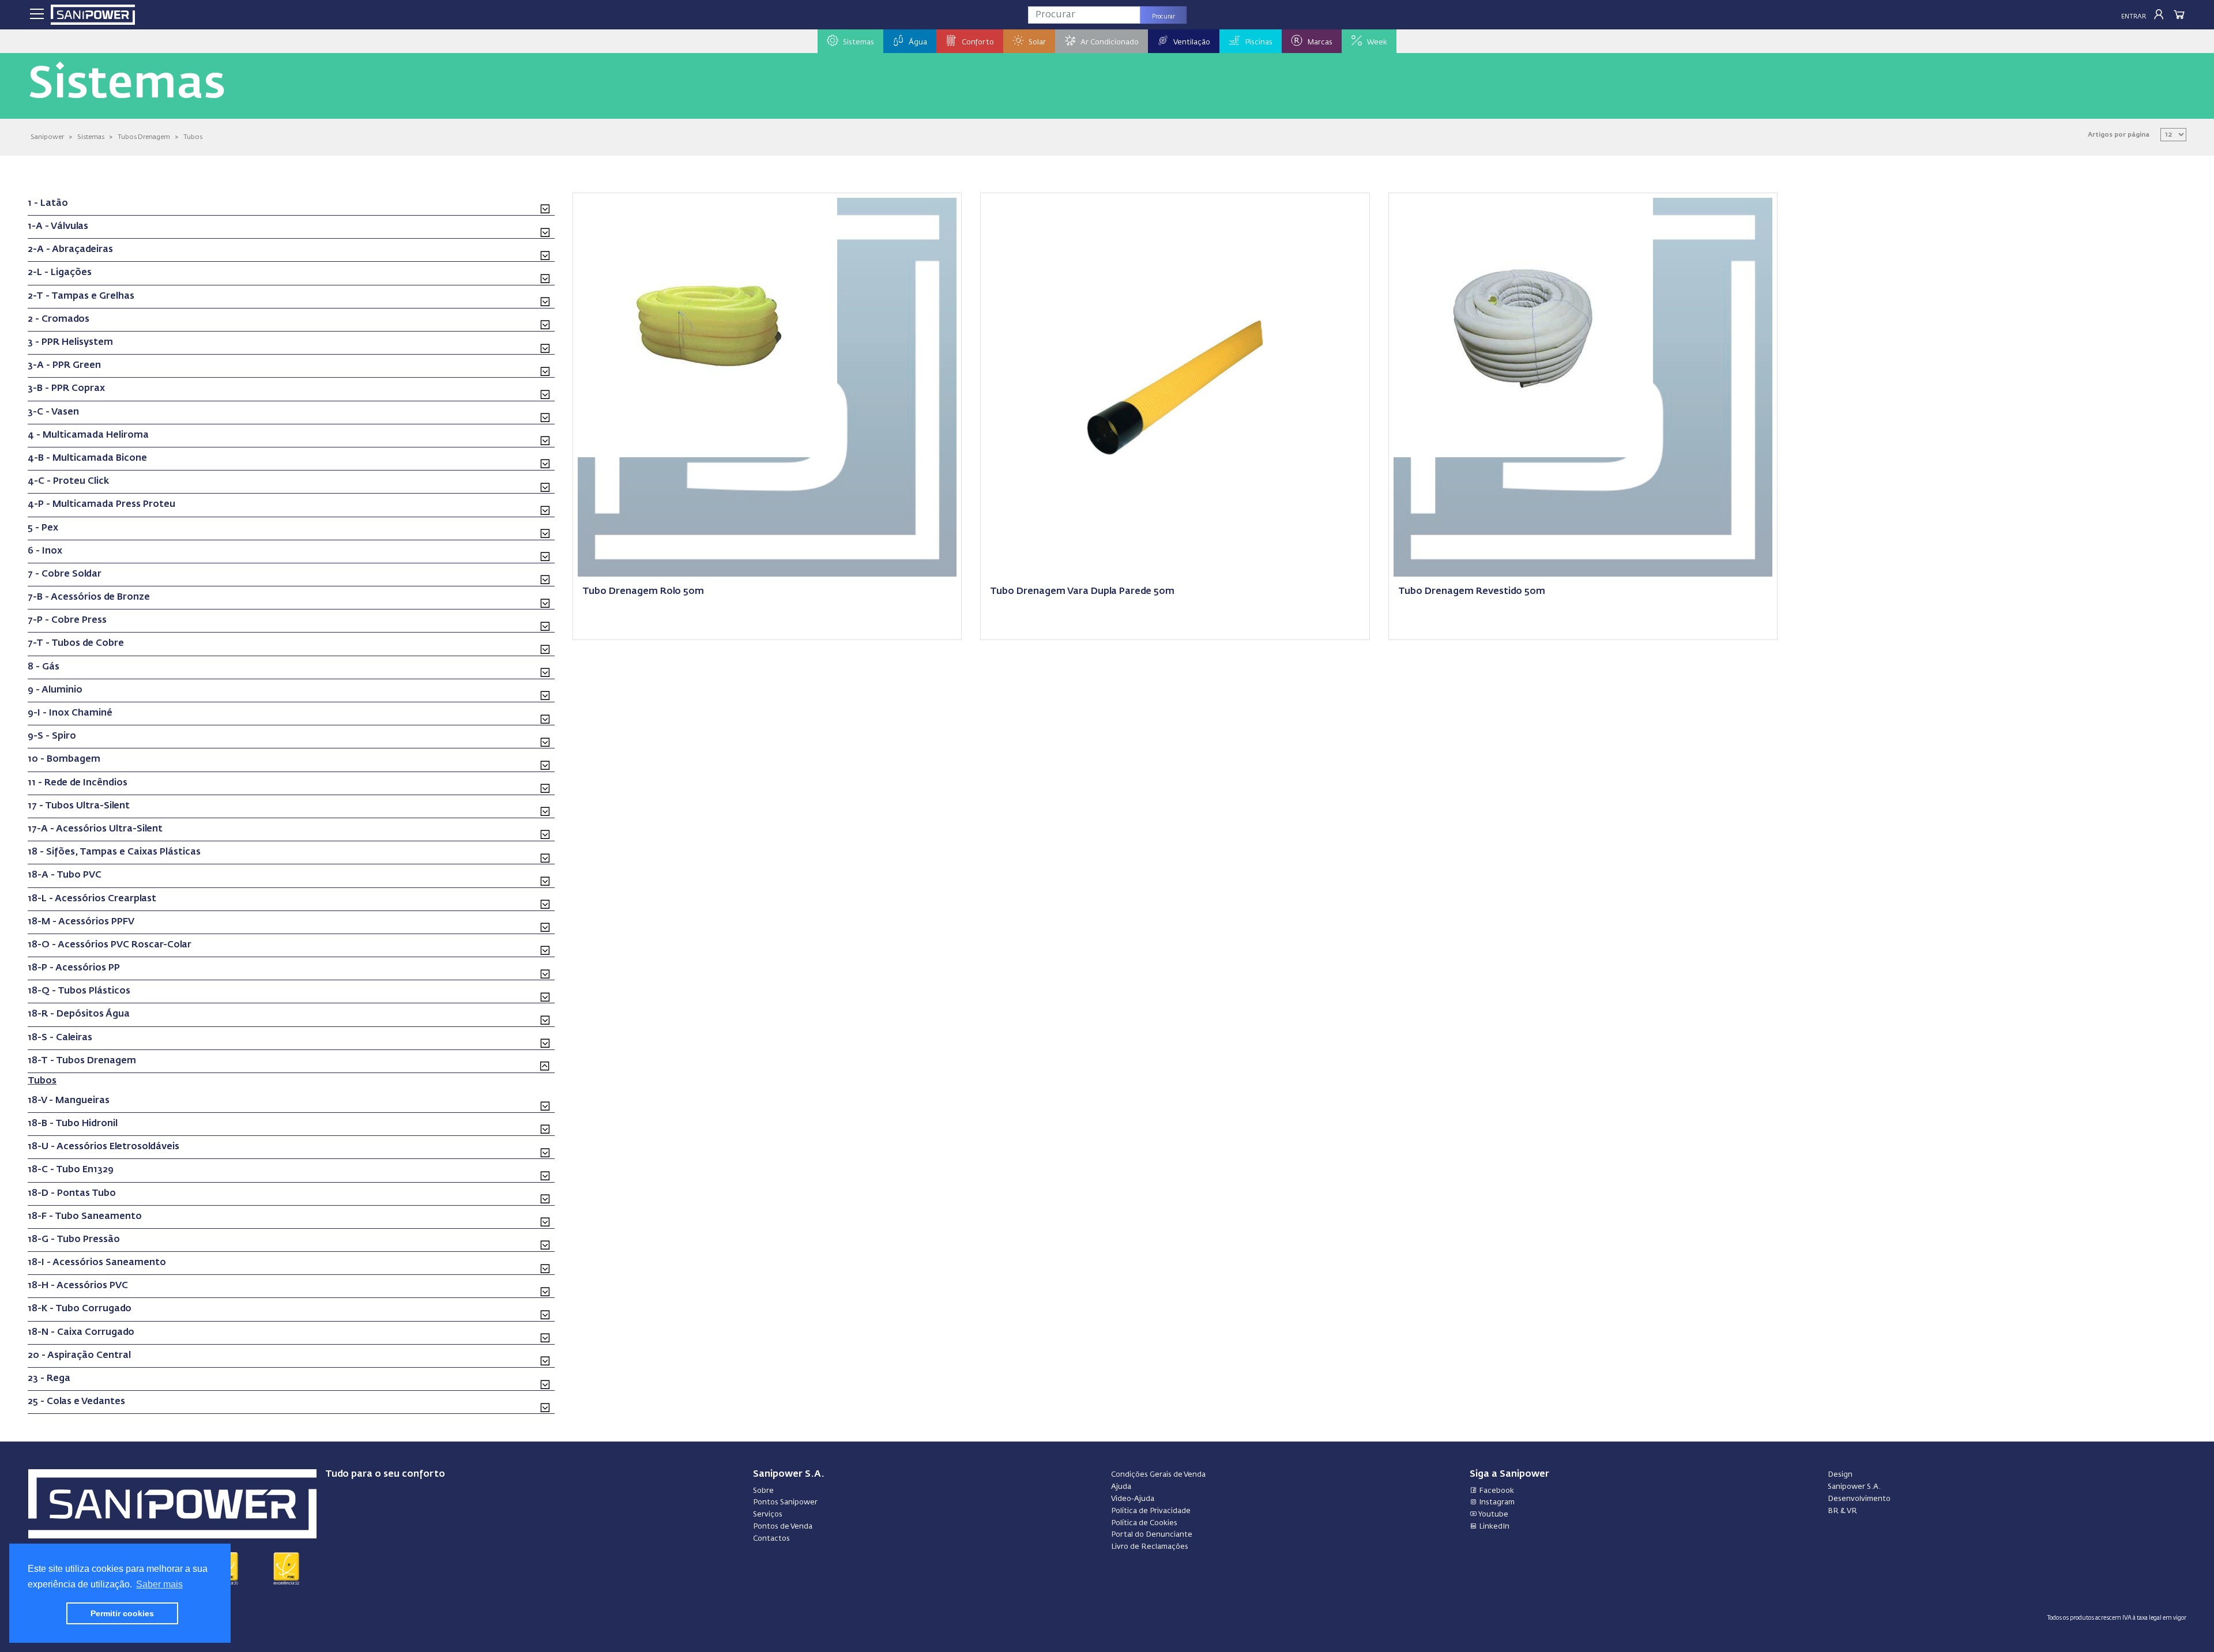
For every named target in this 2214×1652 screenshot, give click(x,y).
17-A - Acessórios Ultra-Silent (95, 829)
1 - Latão (48, 204)
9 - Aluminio (55, 690)
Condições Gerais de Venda (1158, 1475)
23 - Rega (49, 1379)
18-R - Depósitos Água (79, 1014)
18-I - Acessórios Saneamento (97, 1263)
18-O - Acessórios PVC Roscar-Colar (110, 945)
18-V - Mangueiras (69, 1101)
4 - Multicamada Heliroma (88, 435)
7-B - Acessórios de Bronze (89, 597)
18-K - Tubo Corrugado (80, 1309)
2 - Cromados (59, 319)
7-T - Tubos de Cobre (76, 644)
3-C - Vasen (53, 412)
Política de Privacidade (1151, 1511)
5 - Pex (43, 528)
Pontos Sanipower (785, 1502)
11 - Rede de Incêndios (78, 783)
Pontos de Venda (783, 1527)
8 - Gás (44, 667)
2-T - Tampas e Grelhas (81, 296)
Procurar (1164, 17)
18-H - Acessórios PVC (78, 1286)
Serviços (768, 1514)
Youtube (1493, 1514)
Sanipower (47, 137)
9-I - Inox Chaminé (70, 713)
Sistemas (91, 137)
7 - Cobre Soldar (65, 574)
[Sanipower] (93, 15)
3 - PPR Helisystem (70, 343)
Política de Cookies (1144, 1523)
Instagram (1496, 1502)
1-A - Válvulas (58, 227)
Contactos (771, 1539)
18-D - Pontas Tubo (72, 1194)
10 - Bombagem (64, 759)
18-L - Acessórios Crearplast (92, 899)
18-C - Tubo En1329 (71, 1170)
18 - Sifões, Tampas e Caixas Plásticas (114, 852)
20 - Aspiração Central (79, 1356)
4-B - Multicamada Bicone (87, 458)
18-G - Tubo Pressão (74, 1240)
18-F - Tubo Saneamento (85, 1217)
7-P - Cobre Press (67, 620)
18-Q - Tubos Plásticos (79, 991)
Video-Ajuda (1133, 1499)
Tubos (193, 137)
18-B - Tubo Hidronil (73, 1124)
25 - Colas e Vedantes (76, 1402)
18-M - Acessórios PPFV (81, 922)
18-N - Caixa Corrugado (81, 1333)
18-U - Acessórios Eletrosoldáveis (103, 1147)
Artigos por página (2119, 135)
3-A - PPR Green (64, 366)
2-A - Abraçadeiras (70, 250)
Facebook (1496, 1491)
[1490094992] (707, 326)
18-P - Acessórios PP (74, 968)
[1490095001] (1175, 386)
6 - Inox (45, 551)
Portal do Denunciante (1152, 1535)
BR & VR (1842, 1511)
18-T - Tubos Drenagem (82, 1061)
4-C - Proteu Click (68, 481)
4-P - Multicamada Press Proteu (101, 505)
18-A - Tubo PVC (65, 875)
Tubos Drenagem (144, 137)
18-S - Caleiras (60, 1038)
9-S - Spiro (52, 736)
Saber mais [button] (159, 1584)
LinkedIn (1493, 1527)
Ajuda (1121, 1487)
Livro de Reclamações (1150, 1547)
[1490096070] (1523, 326)
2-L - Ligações (60, 273)
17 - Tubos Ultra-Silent (79, 806)
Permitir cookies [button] (122, 1613)
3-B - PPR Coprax (66, 389)
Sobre (763, 1491)
